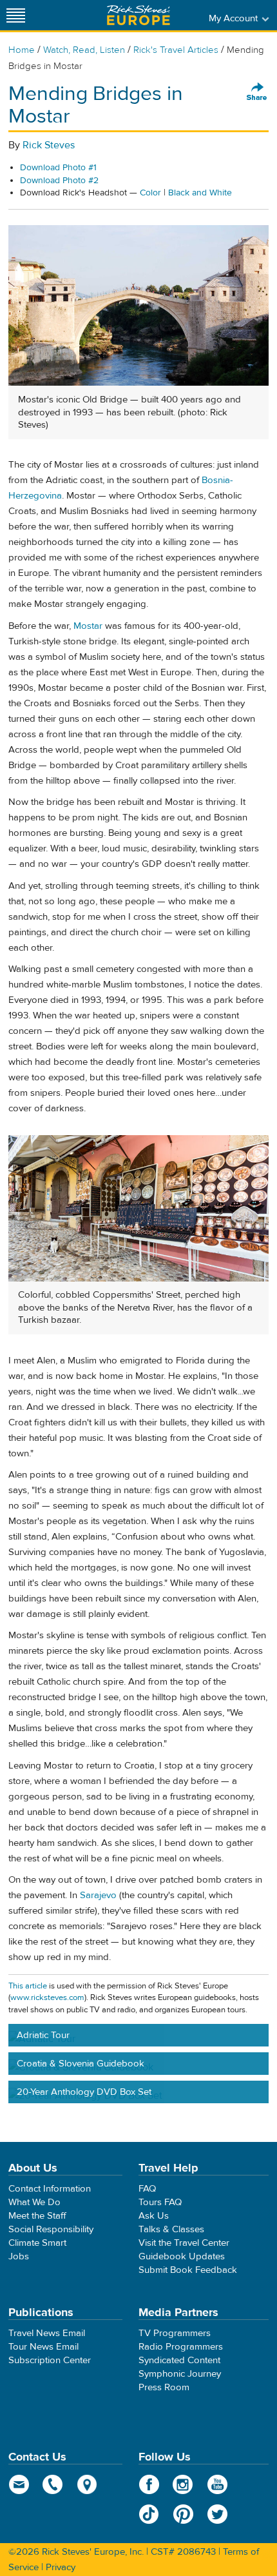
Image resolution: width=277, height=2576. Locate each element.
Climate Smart (37, 2243)
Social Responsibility (51, 2229)
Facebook (149, 2484)
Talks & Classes (171, 2229)
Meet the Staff (37, 2216)
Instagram (183, 2484)
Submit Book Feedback (188, 2270)
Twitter (217, 2514)
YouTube (217, 2484)
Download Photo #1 (58, 168)
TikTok (149, 2514)
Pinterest (183, 2514)
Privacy (61, 2567)
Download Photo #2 (59, 181)
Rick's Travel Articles (176, 50)
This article (28, 1986)
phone (53, 2484)
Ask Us (154, 2216)
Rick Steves (49, 145)
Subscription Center (50, 2360)
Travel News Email (47, 2333)
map (87, 2484)
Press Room (164, 2387)
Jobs (19, 2256)
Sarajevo (98, 1895)
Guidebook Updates (182, 2256)
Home (22, 50)
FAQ (147, 2189)
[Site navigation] (16, 15)
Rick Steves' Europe (138, 15)
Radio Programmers (181, 2347)
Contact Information (50, 2189)
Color (150, 193)
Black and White (200, 193)
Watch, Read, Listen (84, 50)
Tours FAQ (160, 2202)
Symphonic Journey (180, 2374)
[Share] (257, 92)
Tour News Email (43, 2347)
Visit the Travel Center (184, 2243)
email (19, 2484)
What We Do (34, 2202)
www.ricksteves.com (47, 1997)
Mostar (88, 626)
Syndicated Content (179, 2360)
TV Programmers (175, 2333)
